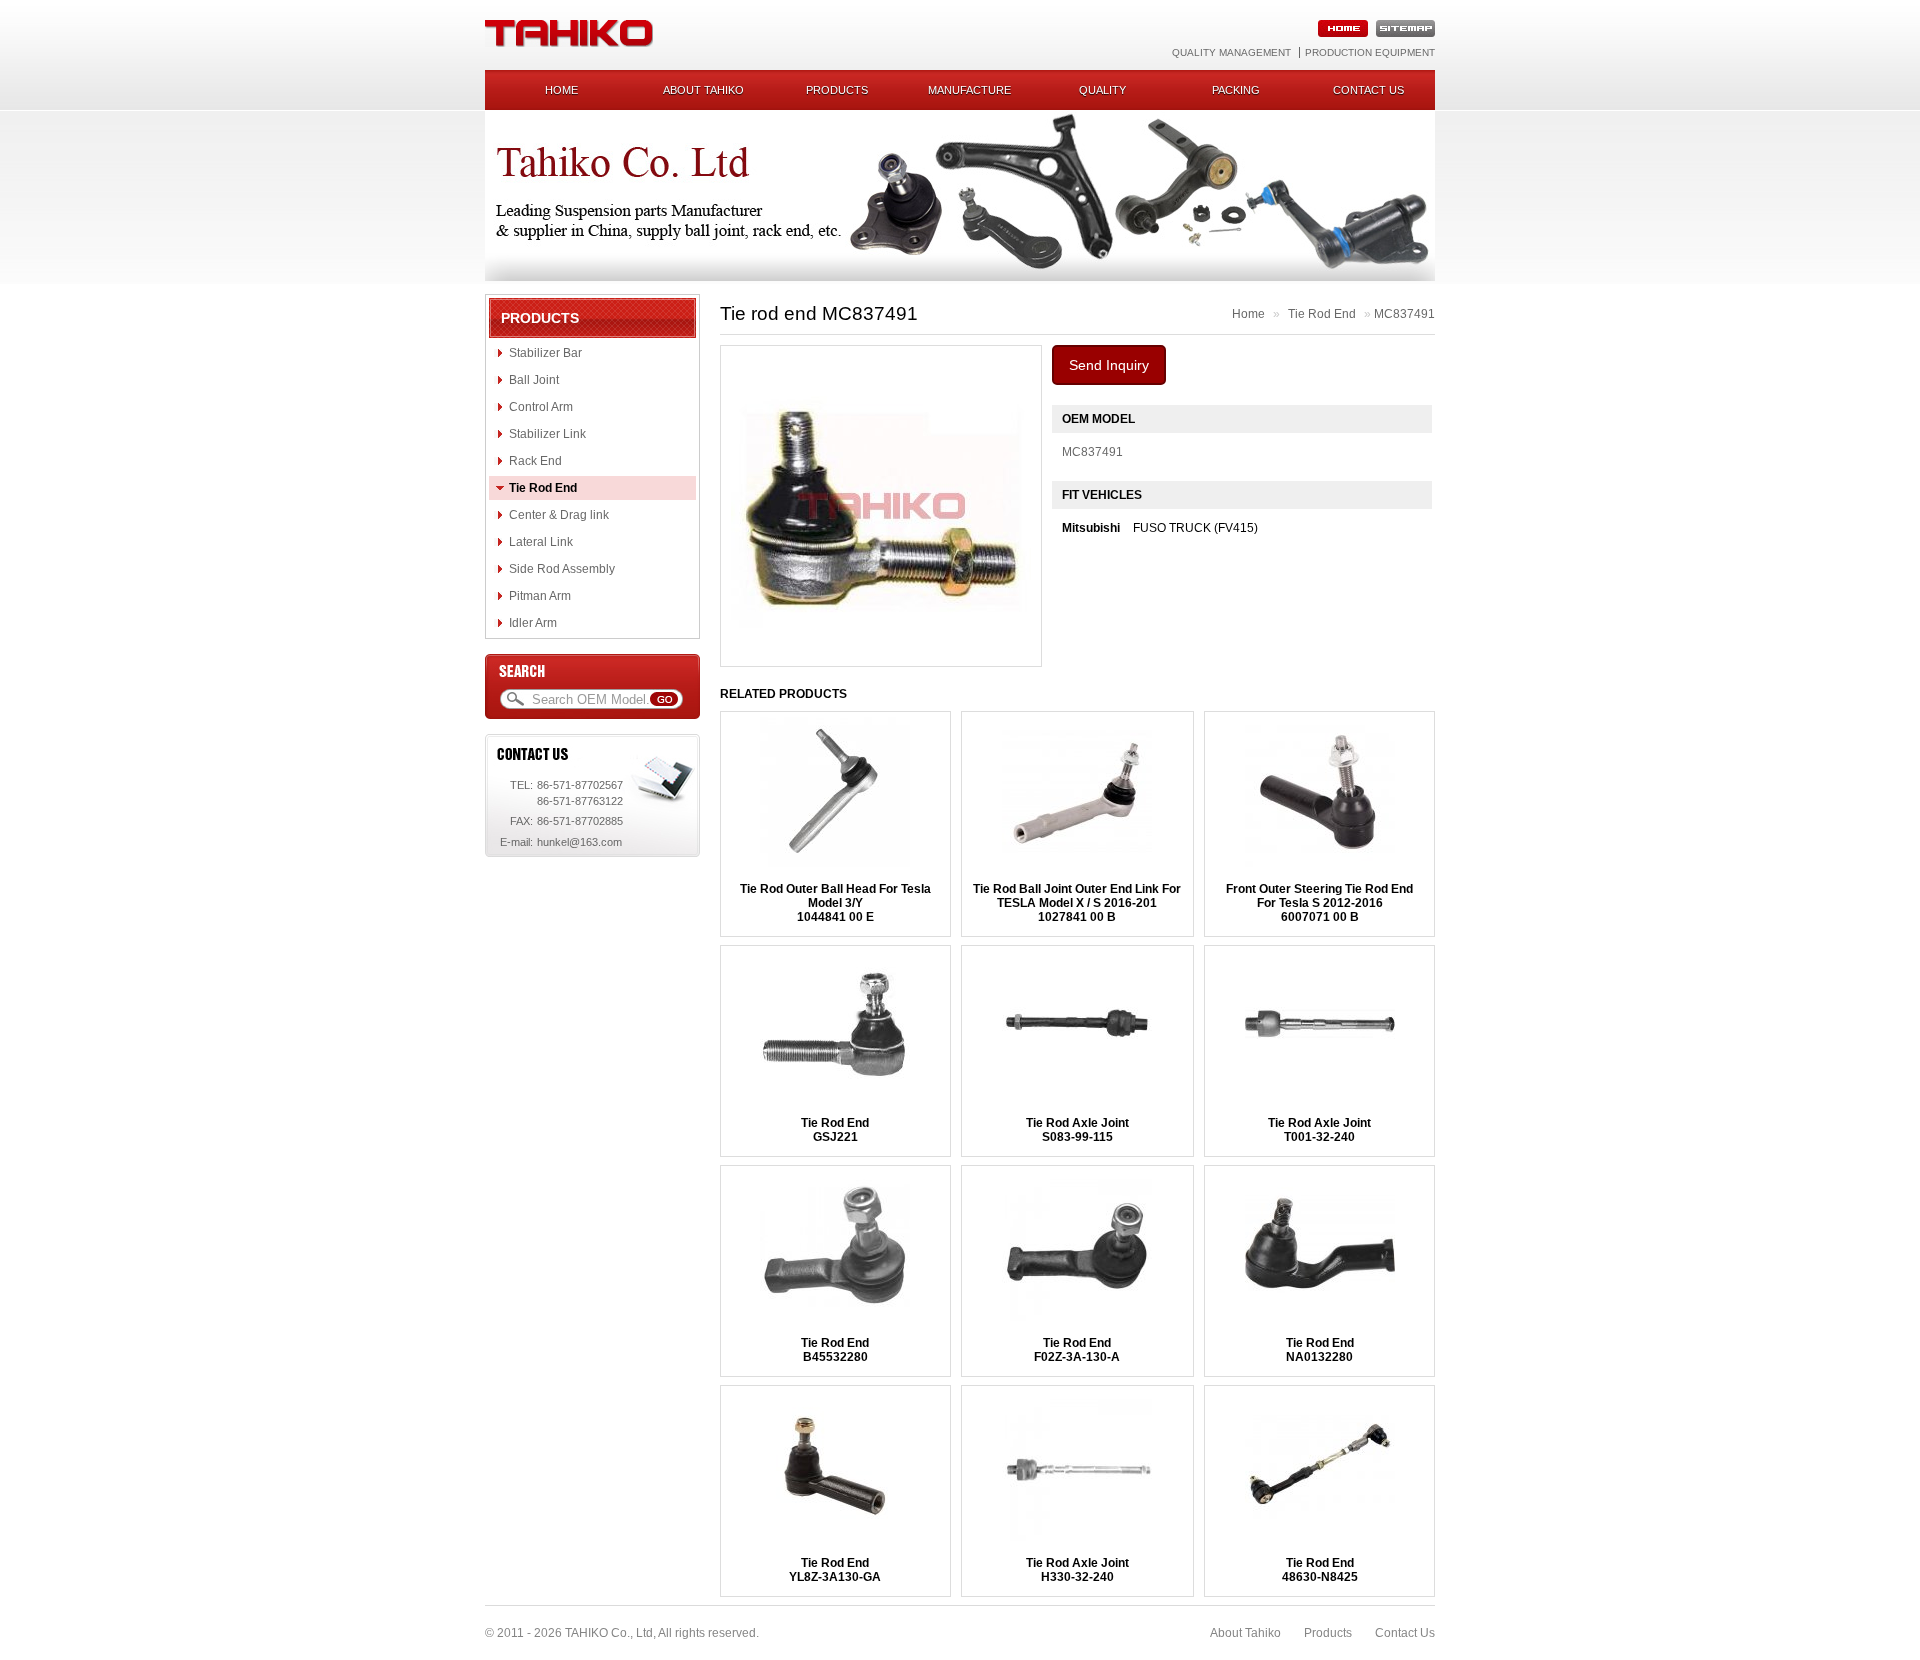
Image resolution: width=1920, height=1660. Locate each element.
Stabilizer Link (547, 434)
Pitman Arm (540, 596)
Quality (1102, 90)
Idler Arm (533, 623)
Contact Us (1405, 1633)
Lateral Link (541, 542)
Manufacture (969, 90)
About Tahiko (703, 90)
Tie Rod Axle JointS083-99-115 (1077, 1130)
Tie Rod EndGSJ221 (835, 1130)
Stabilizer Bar (545, 353)
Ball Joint (534, 380)
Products (837, 90)
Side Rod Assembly (562, 569)
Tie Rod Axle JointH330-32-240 (1077, 1570)
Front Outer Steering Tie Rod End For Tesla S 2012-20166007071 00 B (1319, 903)
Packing (1236, 90)
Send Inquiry (1109, 365)
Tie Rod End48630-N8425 (1320, 1570)
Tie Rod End (543, 488)
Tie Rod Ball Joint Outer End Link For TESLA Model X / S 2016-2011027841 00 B (1077, 903)
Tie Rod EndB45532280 (835, 1350)
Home (561, 90)
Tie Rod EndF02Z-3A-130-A (1077, 1350)
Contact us (1368, 90)
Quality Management (1231, 52)
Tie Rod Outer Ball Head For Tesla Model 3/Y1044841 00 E (835, 903)
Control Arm (541, 407)
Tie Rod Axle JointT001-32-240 (1319, 1130)
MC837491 (1404, 314)
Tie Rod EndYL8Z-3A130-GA (835, 1570)
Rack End (535, 461)
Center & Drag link (559, 515)
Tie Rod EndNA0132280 (1320, 1350)
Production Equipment (1370, 52)
